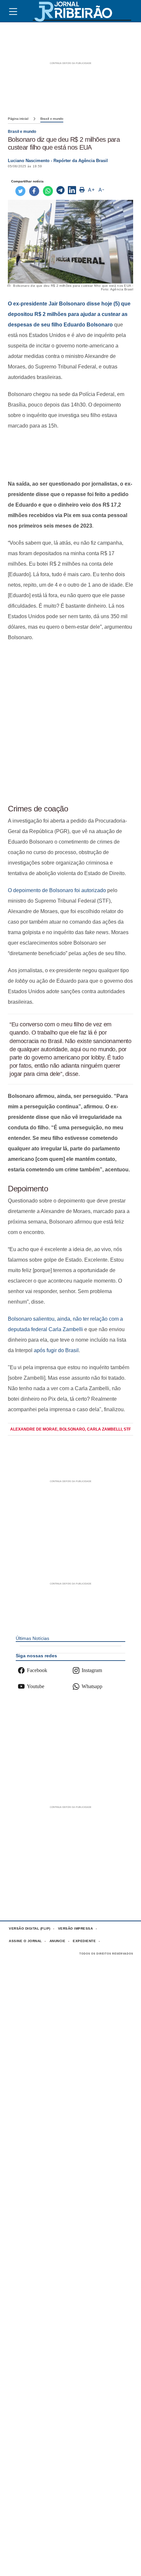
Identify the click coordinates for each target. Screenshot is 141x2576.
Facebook (37, 1670)
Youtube (36, 1686)
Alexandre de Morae (34, 1429)
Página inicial (18, 119)
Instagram (92, 1670)
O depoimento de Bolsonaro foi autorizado (57, 890)
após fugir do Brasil (56, 1350)
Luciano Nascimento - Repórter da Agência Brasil (58, 161)
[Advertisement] (70, 455)
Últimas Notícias (32, 1638)
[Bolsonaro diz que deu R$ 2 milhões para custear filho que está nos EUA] (60, 191)
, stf (126, 1429)
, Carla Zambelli (103, 1429)
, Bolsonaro (71, 1429)
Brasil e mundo (52, 119)
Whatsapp (92, 1686)
